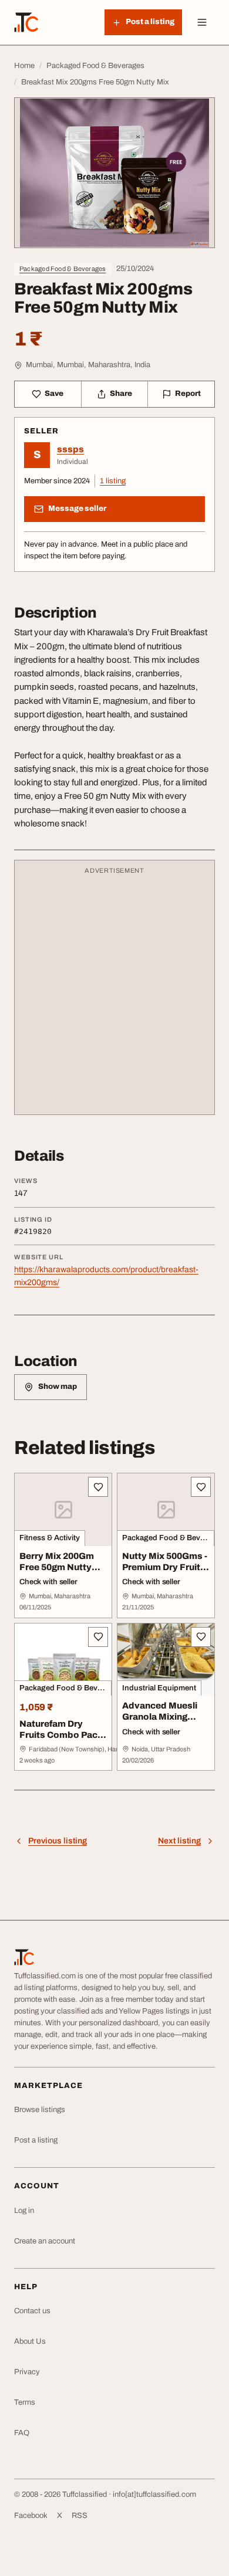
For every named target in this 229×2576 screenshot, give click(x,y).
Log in (24, 2211)
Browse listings (40, 2110)
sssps (70, 449)
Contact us (32, 2311)
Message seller (77, 509)
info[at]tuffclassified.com (154, 2494)
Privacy (27, 2372)
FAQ (22, 2433)
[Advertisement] (114, 993)
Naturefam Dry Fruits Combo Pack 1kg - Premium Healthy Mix (61, 1740)
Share (121, 394)
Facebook (31, 2516)
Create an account (45, 2241)
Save (54, 394)
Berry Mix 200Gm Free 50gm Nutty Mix (57, 1567)
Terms (25, 2402)
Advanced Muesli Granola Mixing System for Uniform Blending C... (164, 1722)
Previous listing (58, 1841)
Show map (58, 1387)
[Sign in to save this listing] (98, 1487)
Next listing (179, 1841)
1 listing (113, 481)
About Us (30, 2341)
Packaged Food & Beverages (63, 269)
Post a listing (36, 2140)
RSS (80, 2516)
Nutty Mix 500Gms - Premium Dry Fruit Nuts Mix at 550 (165, 1567)
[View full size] (114, 173)
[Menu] (202, 22)
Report (188, 394)
